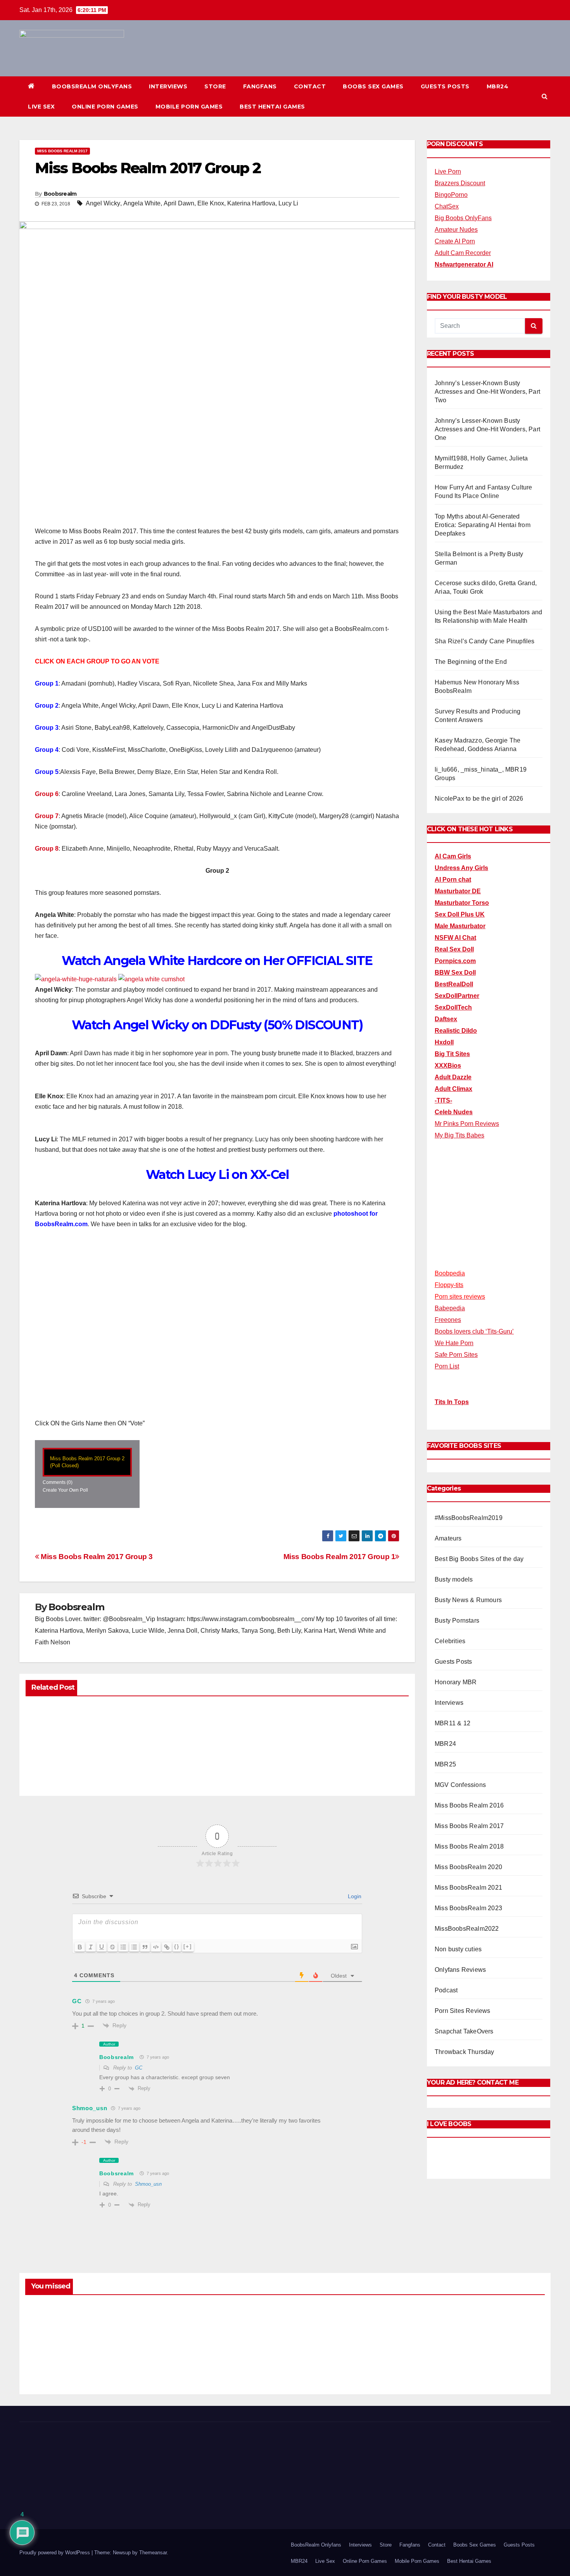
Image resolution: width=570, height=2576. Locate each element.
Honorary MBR (456, 1682)
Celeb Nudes (454, 1112)
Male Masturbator (460, 926)
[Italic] (91, 1947)
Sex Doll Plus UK (460, 914)
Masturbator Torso (462, 903)
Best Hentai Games (272, 107)
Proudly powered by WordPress (55, 2553)
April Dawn (179, 203)
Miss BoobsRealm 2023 (468, 1908)
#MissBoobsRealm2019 (469, 1518)
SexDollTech (453, 1007)
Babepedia (450, 1308)
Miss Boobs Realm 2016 (469, 1805)
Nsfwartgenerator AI (464, 264)
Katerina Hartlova (251, 203)
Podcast (446, 1990)
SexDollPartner (457, 996)
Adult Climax (453, 1089)
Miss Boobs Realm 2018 (469, 1846)
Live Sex (41, 107)
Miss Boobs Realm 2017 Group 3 (96, 1557)
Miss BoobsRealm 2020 (468, 1867)
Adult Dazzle (453, 1077)
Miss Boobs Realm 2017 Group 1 (339, 1557)
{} (177, 1946)
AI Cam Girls (453, 856)
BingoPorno (451, 195)
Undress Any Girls (461, 868)
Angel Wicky (103, 203)
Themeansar (153, 2553)
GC (139, 2068)
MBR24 (498, 86)
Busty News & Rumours (468, 1600)
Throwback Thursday (465, 2052)
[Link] (167, 1947)
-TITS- (443, 1100)
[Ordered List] (123, 1947)
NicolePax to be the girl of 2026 (479, 799)
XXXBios (448, 1066)
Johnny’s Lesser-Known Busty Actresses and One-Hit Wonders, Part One (487, 429)
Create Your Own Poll (65, 1490)
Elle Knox (211, 203)
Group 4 (47, 750)
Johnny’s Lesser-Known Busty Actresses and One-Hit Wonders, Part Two (487, 392)
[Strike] (112, 1947)
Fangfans (260, 86)
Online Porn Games (105, 107)
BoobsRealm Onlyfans (92, 86)
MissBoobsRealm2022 (467, 1929)
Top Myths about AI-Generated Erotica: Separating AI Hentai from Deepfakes (483, 525)
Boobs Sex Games (373, 86)
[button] (545, 96)
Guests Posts (445, 86)
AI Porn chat (453, 880)
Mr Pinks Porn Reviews (467, 1124)
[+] (188, 1946)
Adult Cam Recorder (463, 253)
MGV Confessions (460, 1785)
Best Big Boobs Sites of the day (479, 1559)
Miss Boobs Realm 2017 (62, 151)
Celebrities (450, 1641)
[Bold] (80, 1947)
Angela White (142, 203)
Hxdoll (444, 1042)
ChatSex (447, 206)
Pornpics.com (455, 961)
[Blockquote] (145, 1947)
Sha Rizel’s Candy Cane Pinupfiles (485, 641)
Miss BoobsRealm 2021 (468, 1888)
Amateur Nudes (456, 230)
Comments (58, 1482)
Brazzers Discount (460, 183)
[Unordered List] (134, 1947)
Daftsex (446, 1019)
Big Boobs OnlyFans (463, 218)
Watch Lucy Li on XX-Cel (217, 1174)
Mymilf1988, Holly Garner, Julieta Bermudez (339, 2352)
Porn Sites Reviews (463, 2011)
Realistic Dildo (456, 1031)
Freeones (448, 1320)
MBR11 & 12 (453, 1723)
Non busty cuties (458, 1949)
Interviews (168, 86)
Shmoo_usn (148, 2184)
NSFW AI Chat (455, 938)
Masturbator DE (458, 891)
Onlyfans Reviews (460, 1970)
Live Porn (448, 171)
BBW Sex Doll (455, 973)
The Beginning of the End (471, 662)
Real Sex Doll (454, 949)
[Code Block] (156, 1947)
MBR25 (445, 1764)
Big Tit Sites (452, 1054)
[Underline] (102, 1947)
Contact (310, 86)
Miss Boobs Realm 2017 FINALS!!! (206, 1749)
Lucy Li (288, 203)
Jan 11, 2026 (189, 2366)
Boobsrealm (60, 194)
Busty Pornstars (457, 1621)
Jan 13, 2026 (56, 2366)
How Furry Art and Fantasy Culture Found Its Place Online (484, 2352)
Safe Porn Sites (456, 1355)
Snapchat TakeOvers (464, 2031)
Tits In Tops (452, 1402)
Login (354, 1896)
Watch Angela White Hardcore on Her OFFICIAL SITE (217, 961)
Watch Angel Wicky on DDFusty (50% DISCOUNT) (217, 1025)
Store (215, 86)
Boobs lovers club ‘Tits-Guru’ (474, 1331)
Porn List (447, 1366)
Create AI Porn (455, 241)
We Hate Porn (454, 1343)
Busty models (454, 1579)
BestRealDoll (454, 984)
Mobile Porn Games (189, 107)
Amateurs (448, 1538)
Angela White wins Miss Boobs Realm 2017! (77, 1753)
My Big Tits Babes (459, 1135)
